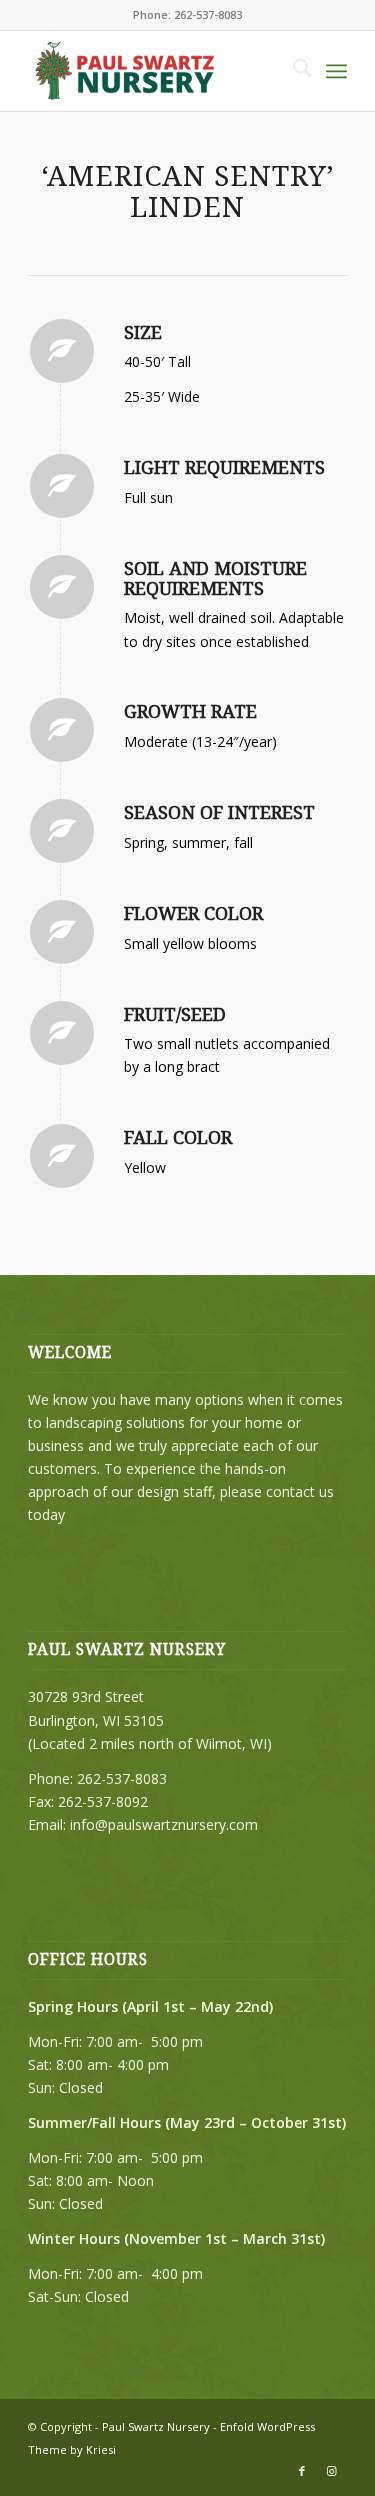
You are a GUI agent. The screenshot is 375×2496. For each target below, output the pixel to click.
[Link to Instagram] (332, 2471)
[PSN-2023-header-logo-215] (155, 71)
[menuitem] (292, 71)
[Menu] (336, 71)
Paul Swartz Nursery (156, 2426)
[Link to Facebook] (302, 2471)
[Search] (292, 71)
